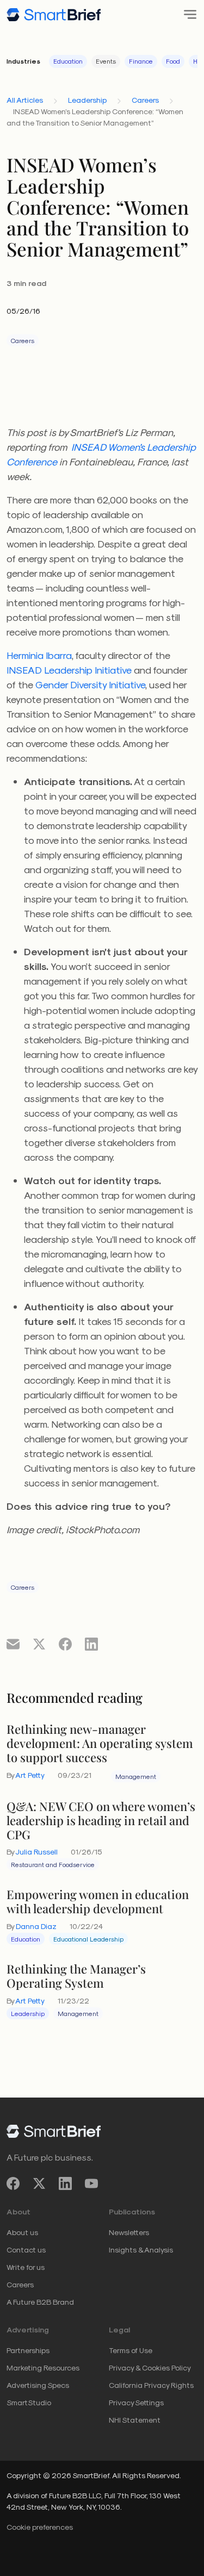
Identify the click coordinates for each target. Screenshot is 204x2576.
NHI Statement (135, 2420)
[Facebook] (13, 2184)
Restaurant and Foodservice (53, 1864)
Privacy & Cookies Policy (150, 2367)
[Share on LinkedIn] (91, 1644)
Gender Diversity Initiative (90, 684)
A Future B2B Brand (40, 2302)
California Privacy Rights (151, 2385)
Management (136, 1776)
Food (173, 61)
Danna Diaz (36, 1926)
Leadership (87, 100)
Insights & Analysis (141, 2250)
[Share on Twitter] (39, 1644)
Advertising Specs (38, 2385)
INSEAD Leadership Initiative (69, 670)
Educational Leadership (88, 1939)
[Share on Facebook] (65, 1644)
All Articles (25, 100)
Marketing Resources (43, 2367)
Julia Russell (36, 1852)
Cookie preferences (40, 2527)
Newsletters (129, 2232)
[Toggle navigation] (187, 14)
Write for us (26, 2267)
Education (68, 61)
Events (106, 61)
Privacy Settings (136, 2402)
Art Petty (30, 1775)
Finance (141, 61)
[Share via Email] (13, 1644)
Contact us (26, 2250)
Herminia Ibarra (39, 655)
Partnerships (28, 2350)
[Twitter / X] (39, 2184)
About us (22, 2232)
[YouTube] (91, 2184)
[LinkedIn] (65, 2184)
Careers (145, 100)
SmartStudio (29, 2402)
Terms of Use (131, 2350)
